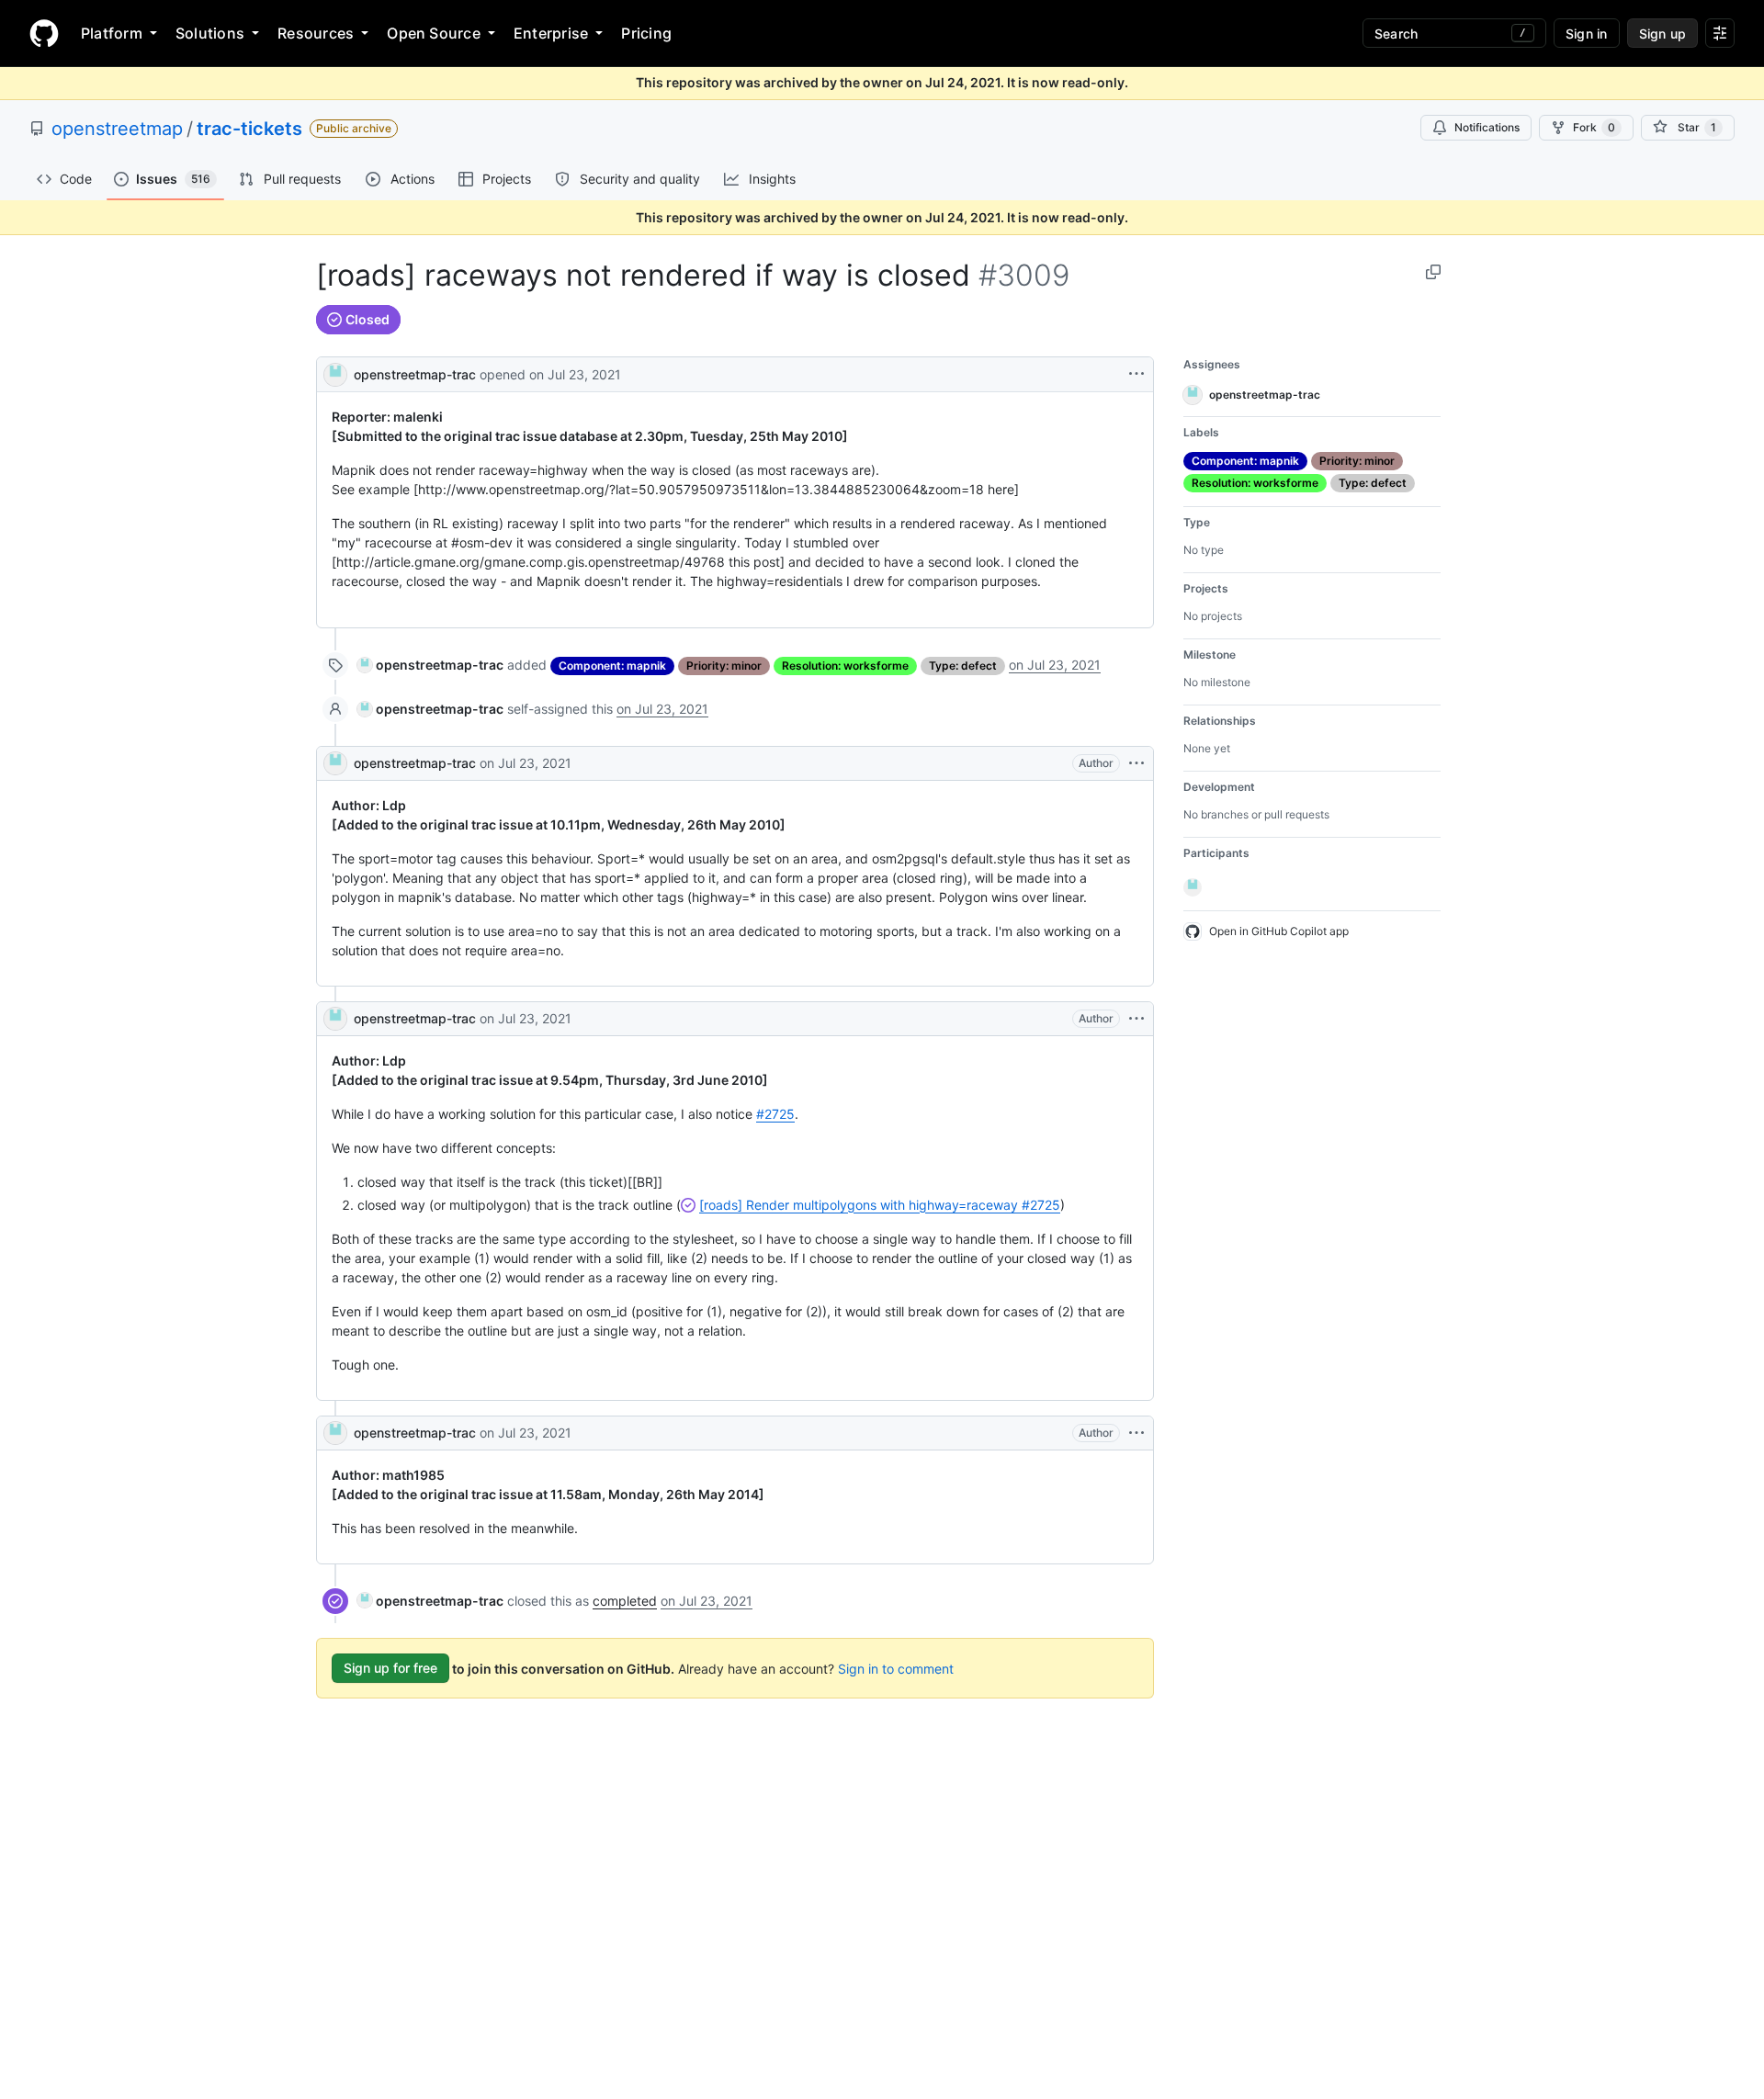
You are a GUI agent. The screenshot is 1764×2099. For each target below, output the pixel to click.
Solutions (210, 33)
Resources (316, 33)
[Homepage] (44, 33)
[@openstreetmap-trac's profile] (335, 372)
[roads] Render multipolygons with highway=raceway (880, 1205)
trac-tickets (249, 129)
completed (625, 1601)
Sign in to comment (896, 1668)
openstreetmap (117, 129)
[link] (430, 665)
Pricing (646, 33)
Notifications (1487, 127)
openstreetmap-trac (415, 374)
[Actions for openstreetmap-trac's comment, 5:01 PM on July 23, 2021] (1136, 763)
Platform (112, 33)
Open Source (434, 33)
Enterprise (551, 33)
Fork (1594, 127)
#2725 (775, 1114)
